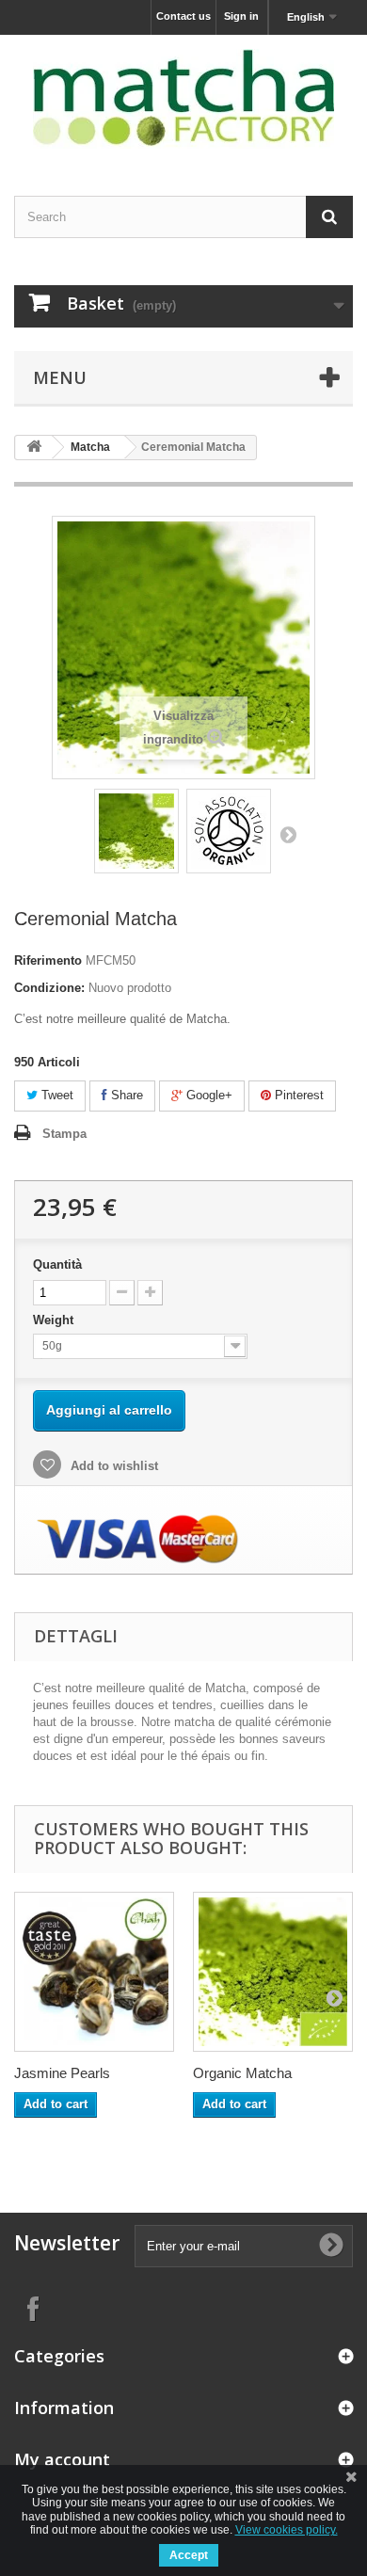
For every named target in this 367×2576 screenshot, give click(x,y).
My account (62, 2459)
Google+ (207, 1095)
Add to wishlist (112, 1466)
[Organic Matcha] (273, 1972)
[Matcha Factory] (183, 99)
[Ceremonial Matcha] (136, 831)
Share (125, 1095)
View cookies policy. (287, 2530)
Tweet (56, 1095)
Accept (189, 2555)
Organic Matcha (242, 2073)
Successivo (288, 834)
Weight (55, 1320)
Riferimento (48, 960)
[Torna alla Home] (34, 448)
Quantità (57, 1264)
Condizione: (49, 988)
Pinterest (297, 1095)
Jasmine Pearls (62, 2073)
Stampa (64, 1134)
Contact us (183, 16)
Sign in (241, 16)
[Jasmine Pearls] (94, 1972)
